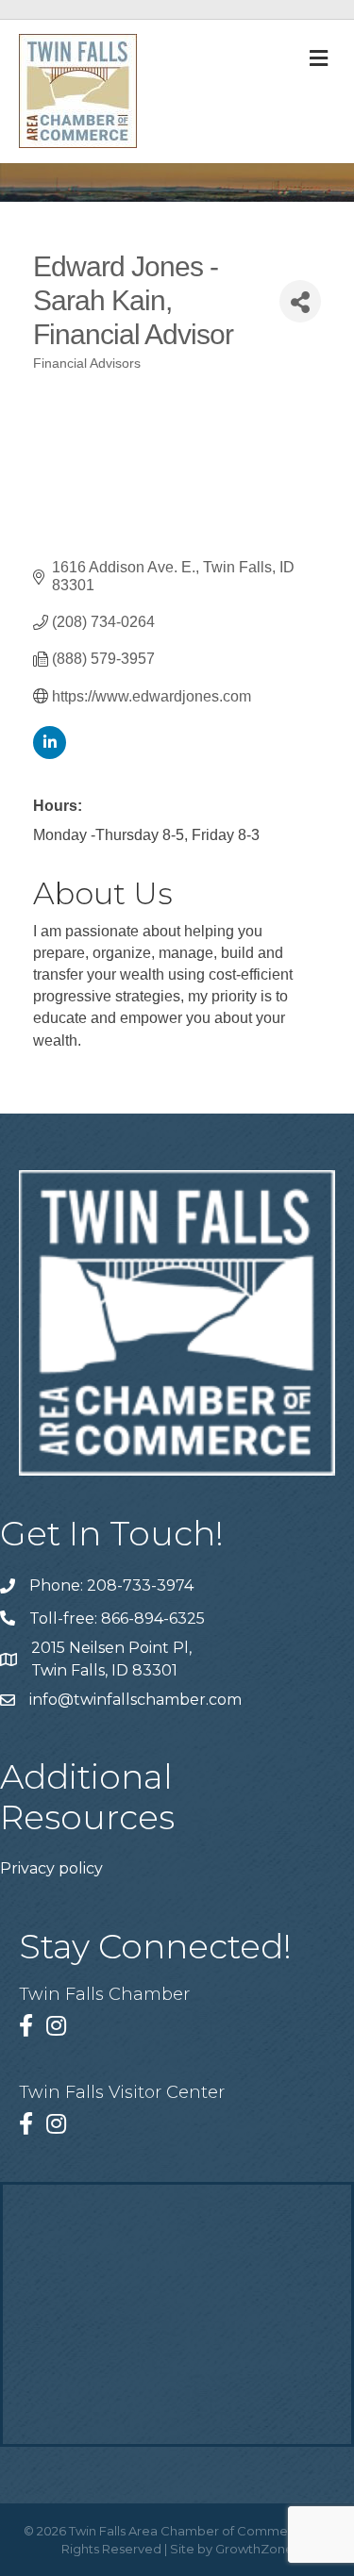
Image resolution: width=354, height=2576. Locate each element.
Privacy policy (51, 1868)
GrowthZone (254, 2549)
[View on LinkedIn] (50, 754)
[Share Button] (300, 301)
